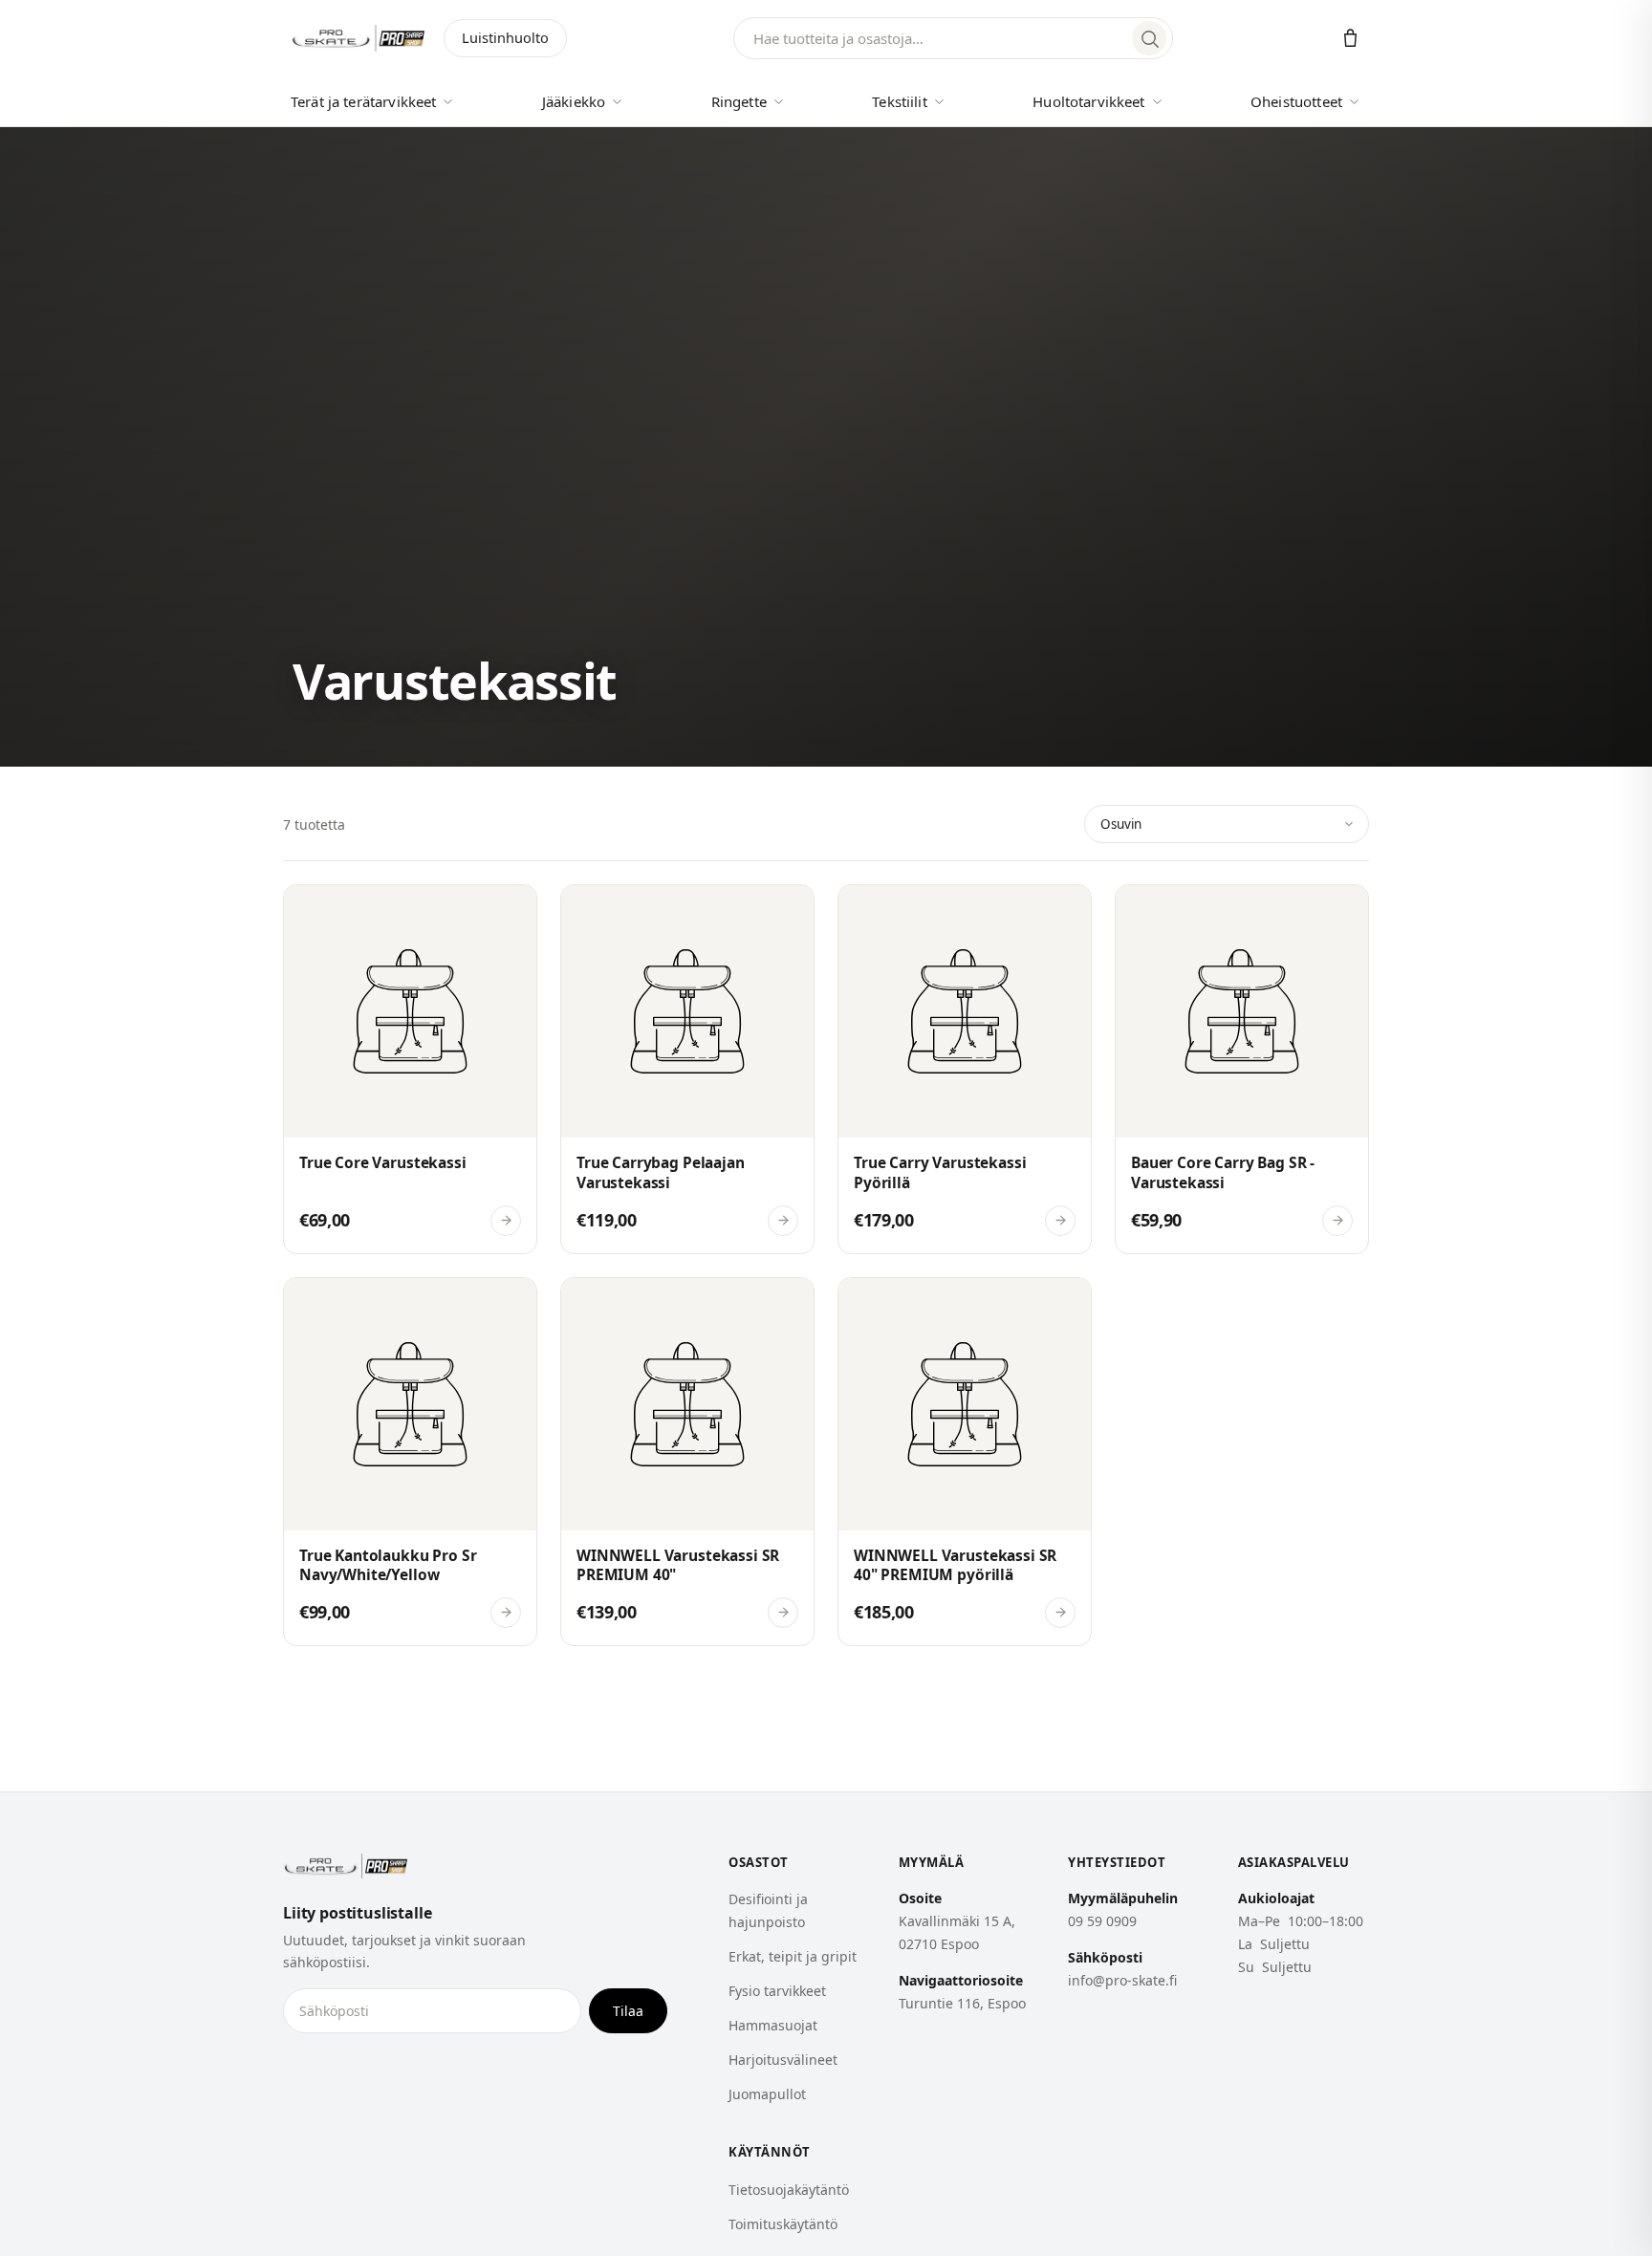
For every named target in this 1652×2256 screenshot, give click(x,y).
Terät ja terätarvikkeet (363, 101)
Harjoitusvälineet (783, 2060)
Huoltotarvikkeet (1088, 101)
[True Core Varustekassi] (410, 1069)
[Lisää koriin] (313, 910)
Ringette (739, 101)
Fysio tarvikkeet (777, 1991)
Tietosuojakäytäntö (789, 2190)
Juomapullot (767, 2094)
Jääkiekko (574, 101)
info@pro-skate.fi (1122, 1980)
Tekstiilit (900, 101)
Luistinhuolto (505, 37)
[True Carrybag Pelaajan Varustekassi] (687, 1069)
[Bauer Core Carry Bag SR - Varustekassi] (1242, 1069)
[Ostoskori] (1350, 39)
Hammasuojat (773, 2025)
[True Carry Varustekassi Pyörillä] (965, 1069)
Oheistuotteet (1296, 101)
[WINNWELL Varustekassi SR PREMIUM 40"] (687, 1462)
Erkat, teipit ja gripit (793, 1956)
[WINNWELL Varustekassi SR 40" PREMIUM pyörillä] (965, 1462)
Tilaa (628, 2011)
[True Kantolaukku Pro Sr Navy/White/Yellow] (410, 1462)
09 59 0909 (1102, 1921)
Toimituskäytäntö (783, 2224)
